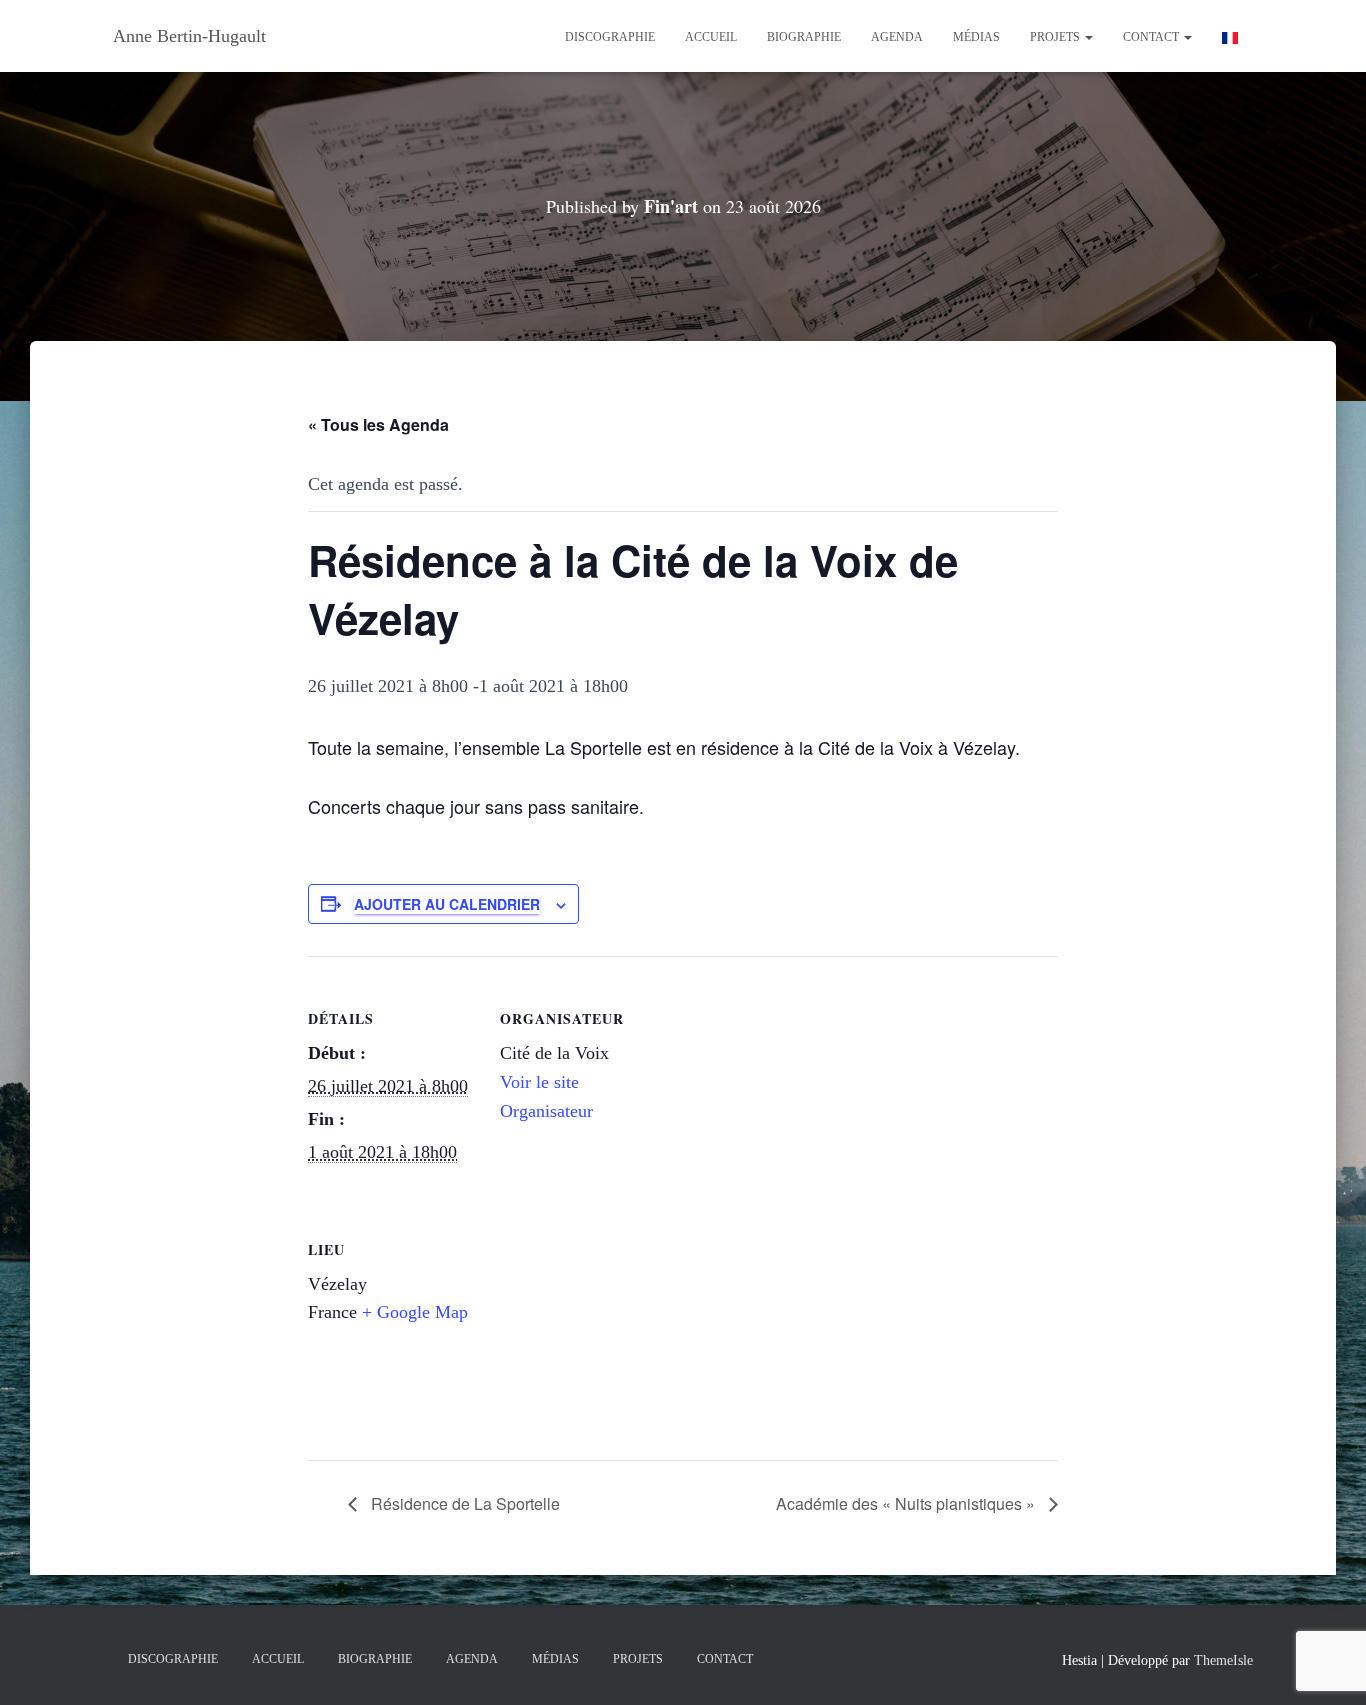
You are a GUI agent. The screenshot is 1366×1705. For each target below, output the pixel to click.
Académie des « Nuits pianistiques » (907, 1503)
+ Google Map (415, 1312)
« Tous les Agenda (378, 424)
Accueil (711, 37)
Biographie (804, 37)
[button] (1088, 37)
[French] (1230, 36)
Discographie (610, 37)
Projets (1056, 37)
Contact (1152, 37)
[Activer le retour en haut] (1326, 1665)
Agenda (897, 37)
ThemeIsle (1223, 1660)
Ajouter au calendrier (447, 904)
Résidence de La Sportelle (463, 1503)
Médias (976, 37)
